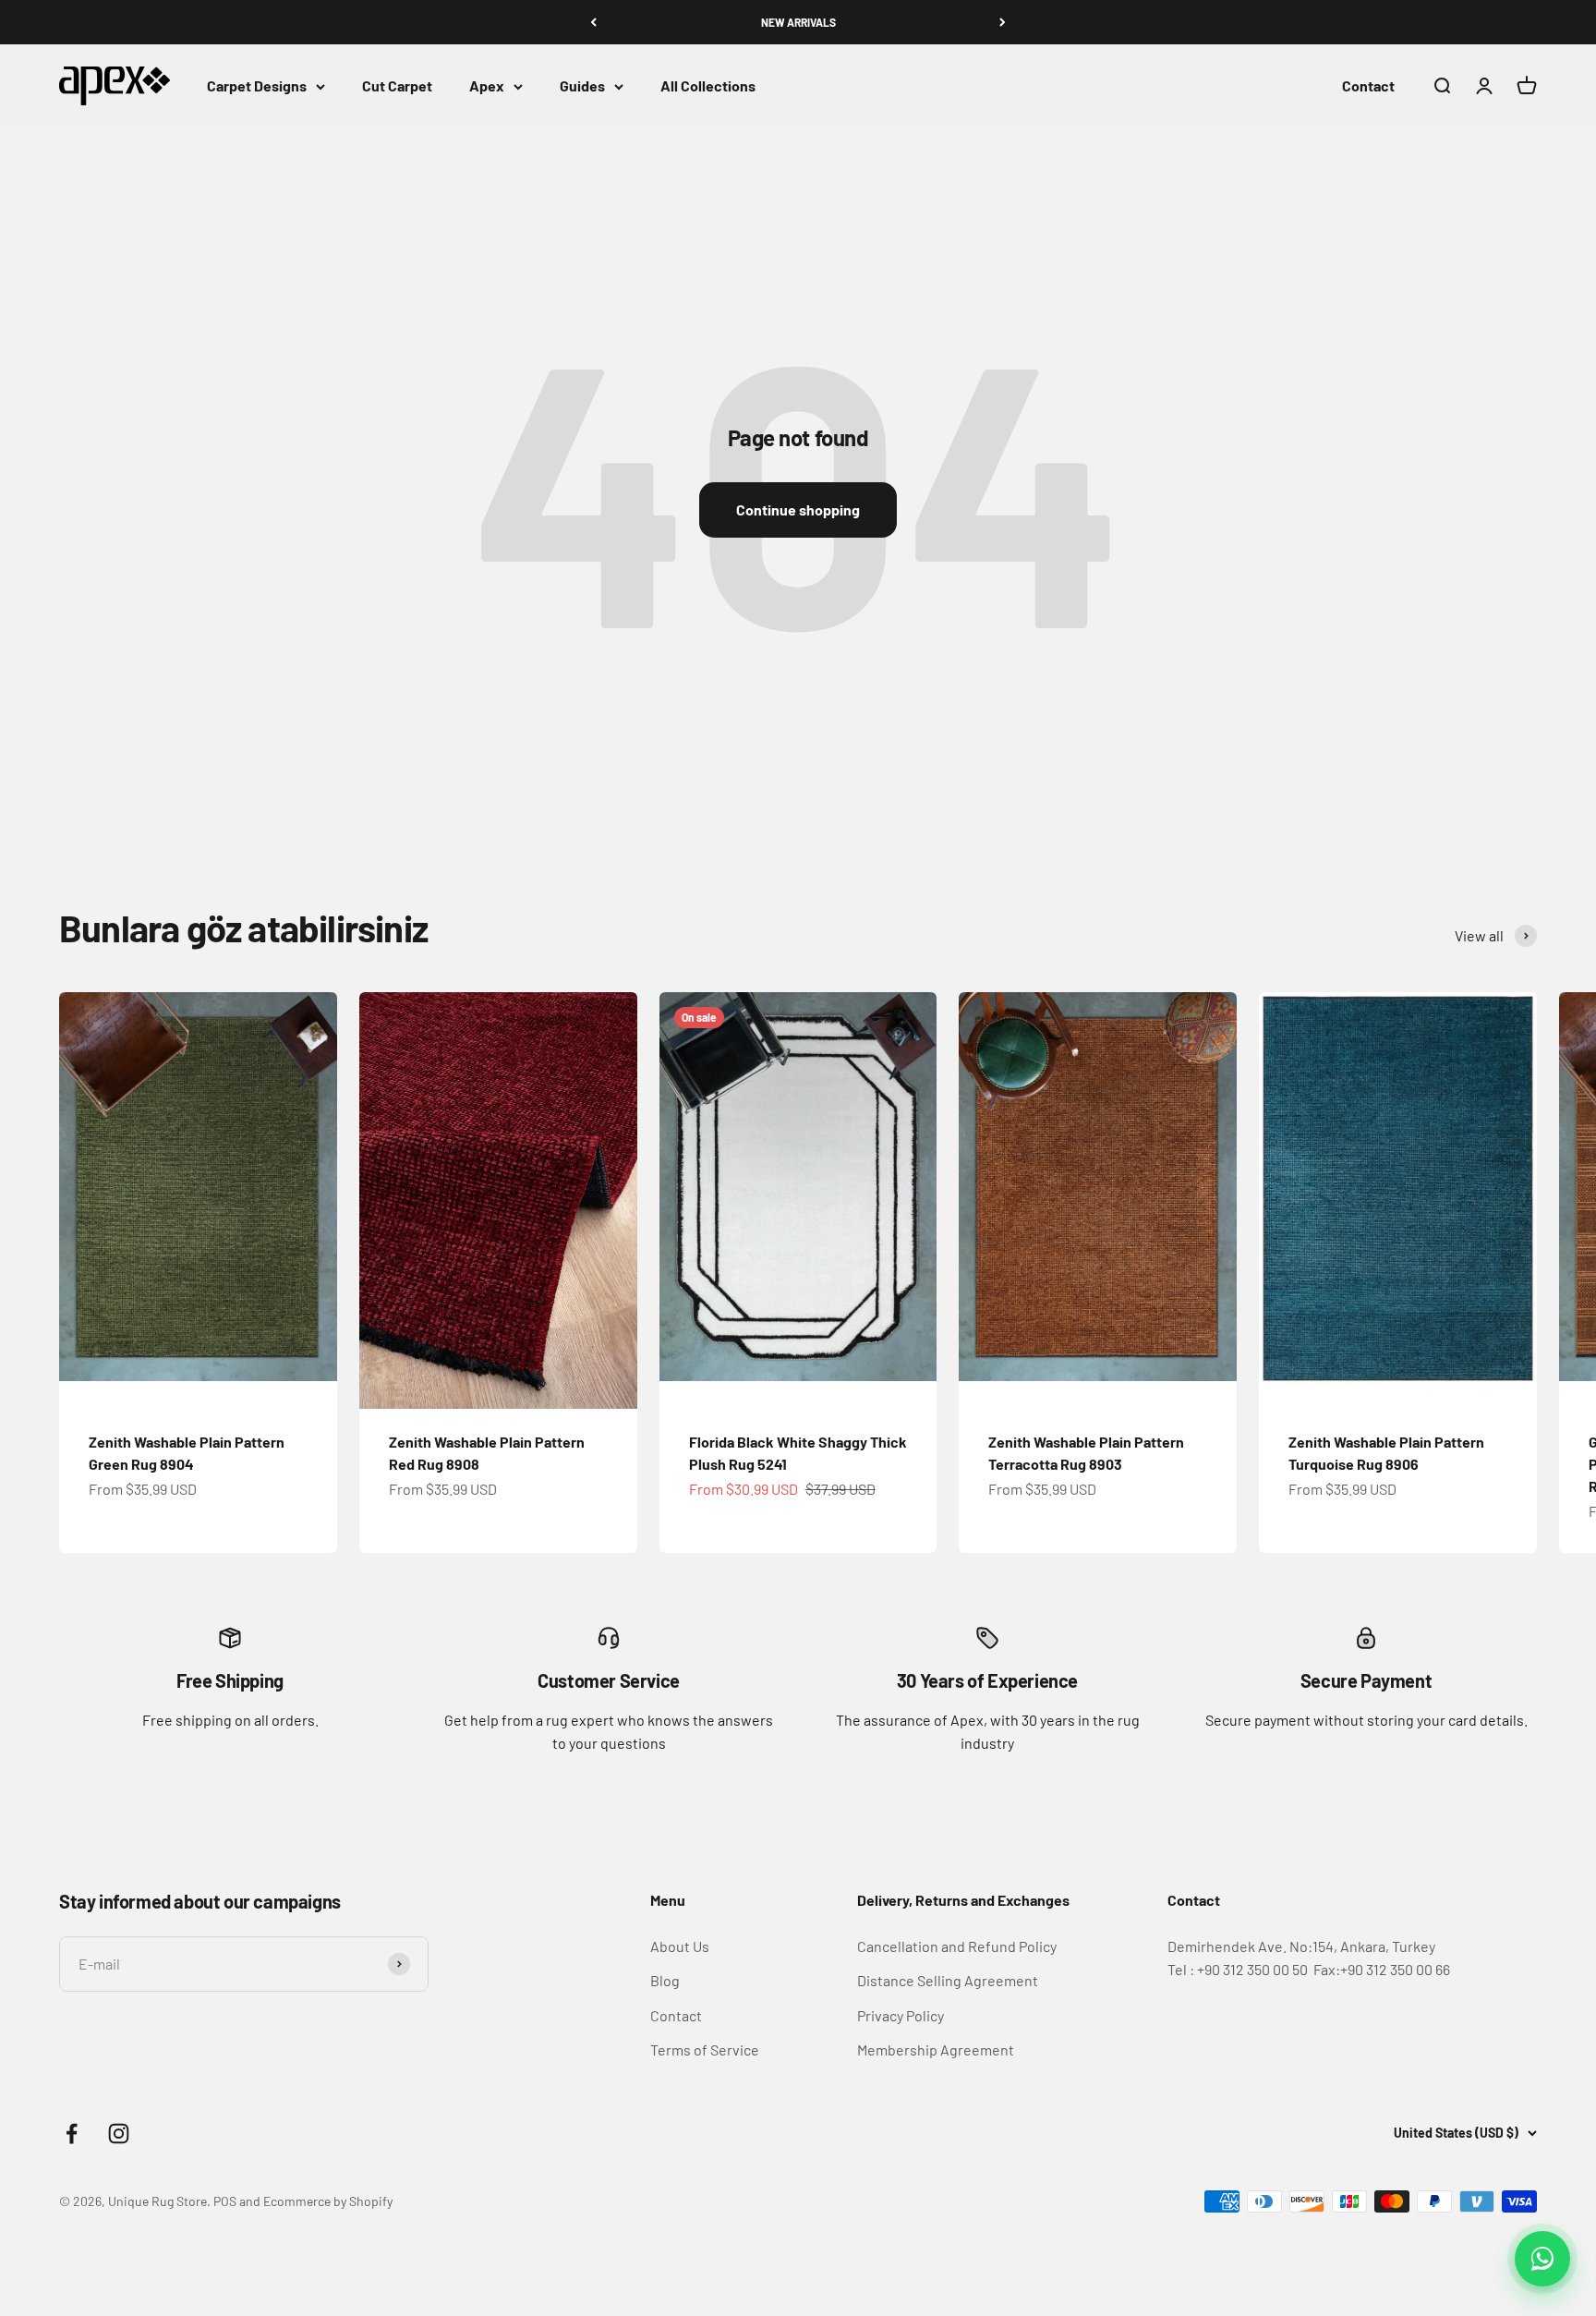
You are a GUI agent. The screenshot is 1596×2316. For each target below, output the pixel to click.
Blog (665, 1980)
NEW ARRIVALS (798, 22)
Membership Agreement (936, 2049)
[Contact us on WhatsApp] (1542, 2259)
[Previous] (593, 22)
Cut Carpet (397, 86)
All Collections (708, 86)
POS (225, 2201)
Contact (1368, 86)
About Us (680, 1946)
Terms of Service (705, 2049)
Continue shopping (798, 509)
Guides (582, 86)
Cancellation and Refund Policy (957, 1946)
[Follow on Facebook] (72, 2134)
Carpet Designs (257, 86)
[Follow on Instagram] (119, 2134)
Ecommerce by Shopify (328, 2201)
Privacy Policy (901, 2015)
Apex (487, 86)
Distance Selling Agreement (948, 1980)
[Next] (1003, 22)
